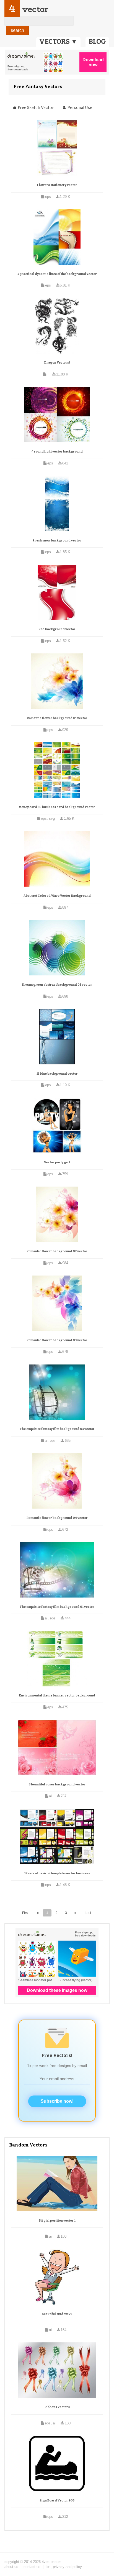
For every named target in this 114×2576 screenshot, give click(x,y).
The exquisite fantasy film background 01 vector (57, 1607)
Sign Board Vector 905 (57, 2500)
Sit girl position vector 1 (57, 2221)
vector (35, 9)
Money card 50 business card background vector (57, 807)
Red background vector (57, 629)
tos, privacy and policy (64, 2567)
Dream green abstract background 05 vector (57, 985)
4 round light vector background (57, 452)
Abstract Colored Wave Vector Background (57, 896)
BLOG (97, 42)
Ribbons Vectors (57, 2407)
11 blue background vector (57, 1074)
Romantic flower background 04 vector (57, 1518)
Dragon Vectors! (57, 363)
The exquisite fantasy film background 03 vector (57, 1429)
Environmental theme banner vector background (57, 1695)
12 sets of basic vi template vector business (57, 1873)
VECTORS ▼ (58, 42)
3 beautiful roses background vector (57, 1784)
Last (88, 1913)
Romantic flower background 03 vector (57, 1340)
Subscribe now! (57, 2101)
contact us (32, 2567)
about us (11, 2567)
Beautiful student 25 (57, 2314)
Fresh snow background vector (57, 540)
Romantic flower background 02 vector (57, 1251)
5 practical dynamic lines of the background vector (57, 274)
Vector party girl (57, 1162)
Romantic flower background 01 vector (57, 718)
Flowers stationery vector (57, 185)
